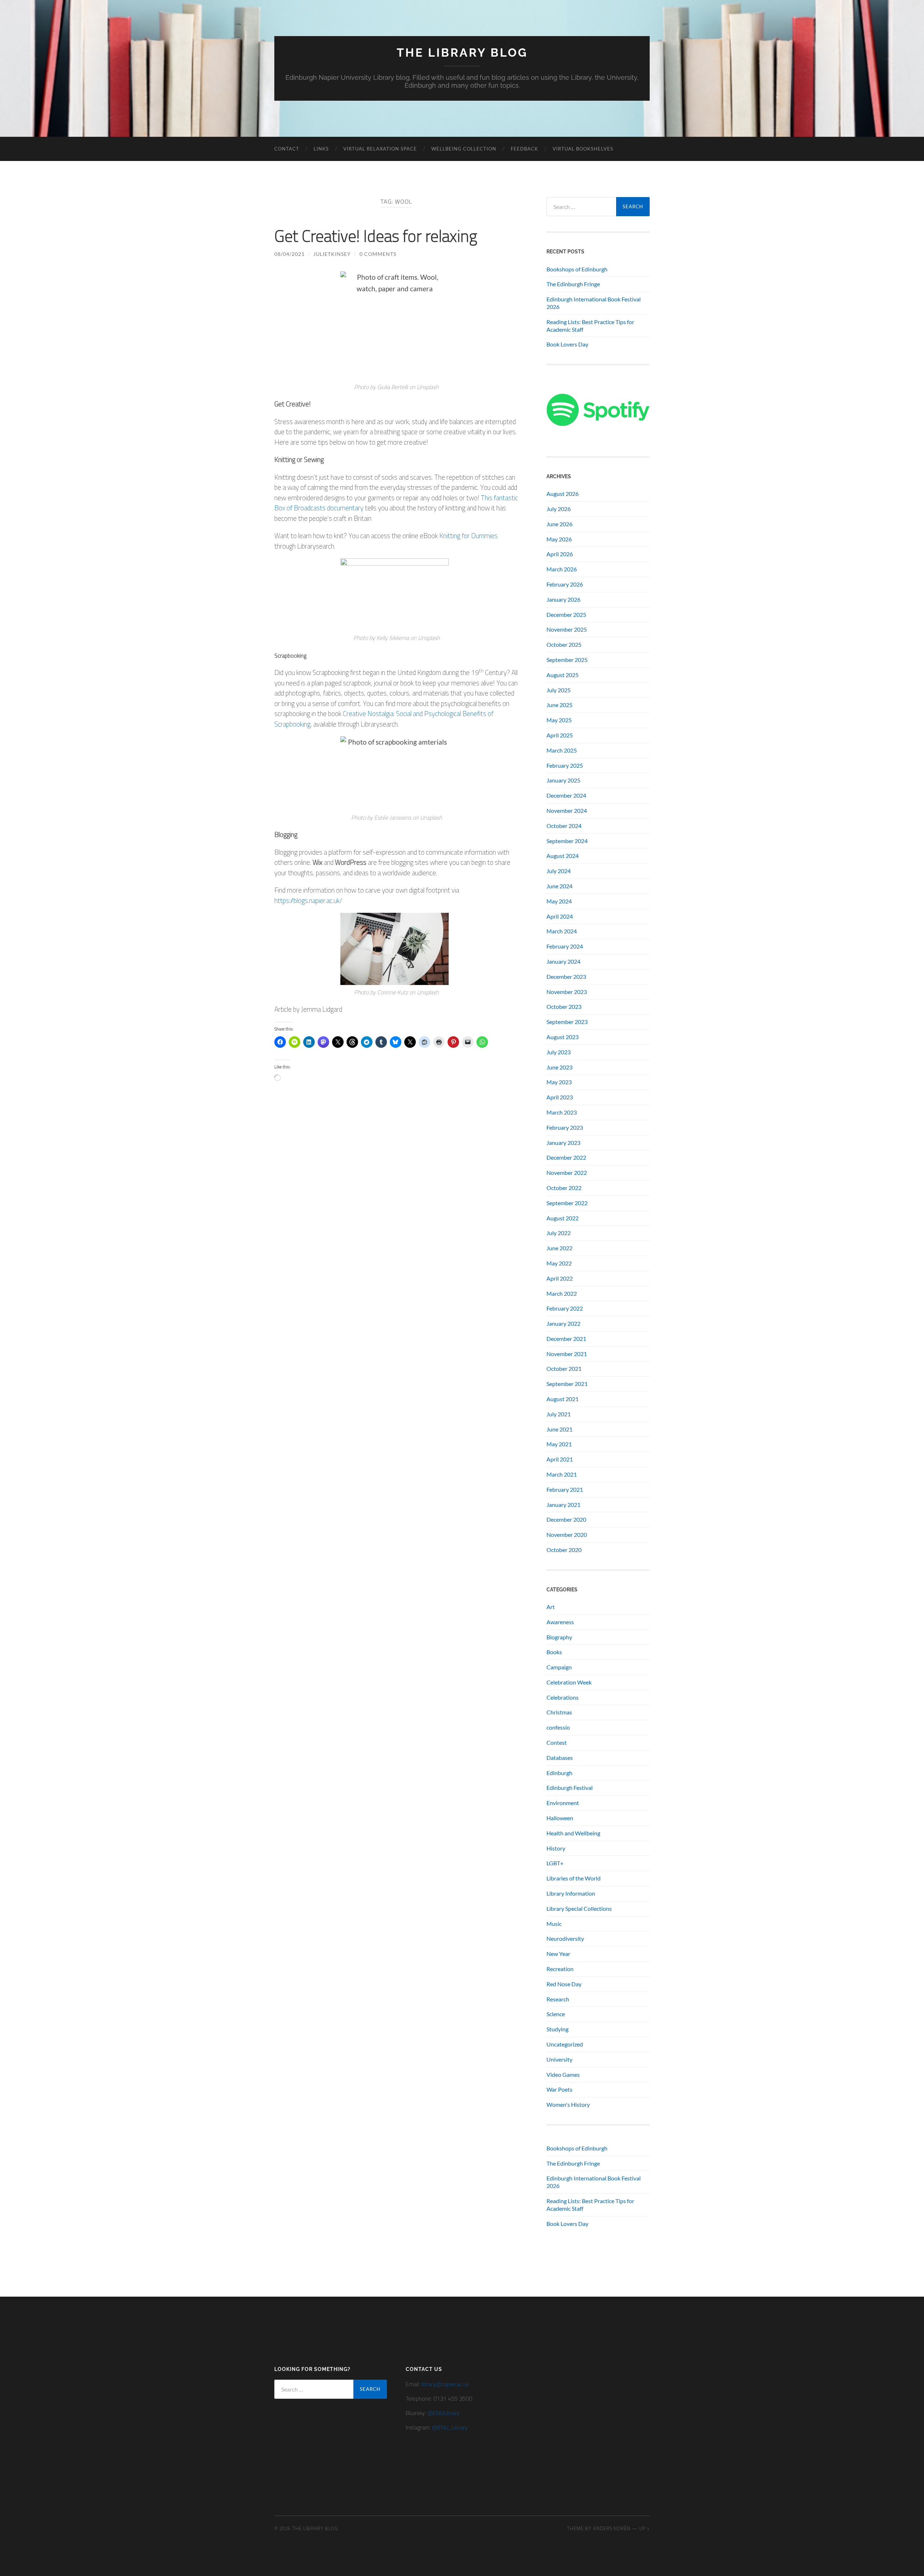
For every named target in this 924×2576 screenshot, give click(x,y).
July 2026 (559, 509)
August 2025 (563, 675)
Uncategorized (565, 2044)
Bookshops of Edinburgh (577, 269)
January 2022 (563, 1323)
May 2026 (559, 539)
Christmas (559, 1712)
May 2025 (559, 720)
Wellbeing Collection (464, 149)
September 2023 (567, 1022)
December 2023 (566, 977)
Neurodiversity (565, 1938)
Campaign (559, 1667)
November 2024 (567, 810)
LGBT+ (555, 1863)
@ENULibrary (443, 2413)
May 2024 (559, 901)
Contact (287, 149)
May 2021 (559, 1444)
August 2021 (563, 1399)
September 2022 (567, 1203)
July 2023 (559, 1052)
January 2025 (563, 780)
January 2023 (563, 1143)
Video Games (563, 2074)
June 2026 (559, 524)
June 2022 (559, 1248)
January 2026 (563, 599)
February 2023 (565, 1127)
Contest (557, 1742)
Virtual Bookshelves (583, 149)
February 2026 (565, 584)
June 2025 (559, 705)
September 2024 (567, 841)
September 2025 (567, 660)
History (556, 1848)
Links (321, 149)
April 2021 (560, 1459)
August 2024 (563, 856)
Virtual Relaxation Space (380, 149)
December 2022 (566, 1157)
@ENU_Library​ (450, 2427)
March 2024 (562, 931)
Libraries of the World (574, 1878)
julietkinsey (332, 254)
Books (554, 1652)
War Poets (559, 2089)
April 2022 (560, 1278)
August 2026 (563, 494)
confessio (558, 1727)
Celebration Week (569, 1682)
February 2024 (565, 946)
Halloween (560, 1818)
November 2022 (567, 1173)
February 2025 (565, 765)
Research (558, 1999)
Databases (560, 1758)
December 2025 (566, 614)
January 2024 (563, 961)
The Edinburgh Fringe (573, 284)
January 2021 (563, 1505)
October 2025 (564, 644)
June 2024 (559, 886)
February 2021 (565, 1489)
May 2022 (559, 1263)
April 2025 (560, 735)
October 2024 (564, 826)
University (559, 2059)
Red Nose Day (564, 1984)
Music (554, 1924)
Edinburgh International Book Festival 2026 (594, 303)
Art (551, 1607)
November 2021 (567, 1354)
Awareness (560, 1622)
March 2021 (562, 1474)
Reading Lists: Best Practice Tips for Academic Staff (590, 326)
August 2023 (563, 1037)
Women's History (568, 2104)
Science (556, 2014)
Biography (559, 1637)
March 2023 (562, 1112)
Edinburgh (559, 1773)
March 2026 (562, 569)
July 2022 (559, 1233)
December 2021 (566, 1339)
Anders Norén (612, 2528)
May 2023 (559, 1082)
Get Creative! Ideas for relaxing (376, 236)
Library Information (571, 1893)
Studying (557, 2029)
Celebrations (563, 1697)
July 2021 (559, 1414)
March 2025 (562, 750)
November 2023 (567, 992)
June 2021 (559, 1429)
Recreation (560, 1969)
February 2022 (565, 1308)
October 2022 (564, 1188)
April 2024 (560, 916)
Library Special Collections (579, 1908)
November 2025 (567, 629)
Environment (563, 1803)
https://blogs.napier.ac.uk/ (308, 900)
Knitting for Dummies (468, 535)
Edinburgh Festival (570, 1788)
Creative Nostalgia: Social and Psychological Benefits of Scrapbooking (384, 719)
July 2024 (559, 871)
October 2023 (564, 1006)
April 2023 (560, 1097)
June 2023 (559, 1067)
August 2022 (563, 1218)
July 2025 (559, 690)
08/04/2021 (289, 254)
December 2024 (566, 795)
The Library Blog (462, 53)
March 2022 (562, 1293)
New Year (558, 1954)
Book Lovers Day (567, 344)
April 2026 (560, 554)
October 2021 (564, 1368)
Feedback (524, 149)
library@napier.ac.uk (445, 2384)
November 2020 (567, 1535)
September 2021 (567, 1384)
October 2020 (564, 1550)
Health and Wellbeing (573, 1833)
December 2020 (566, 1519)
